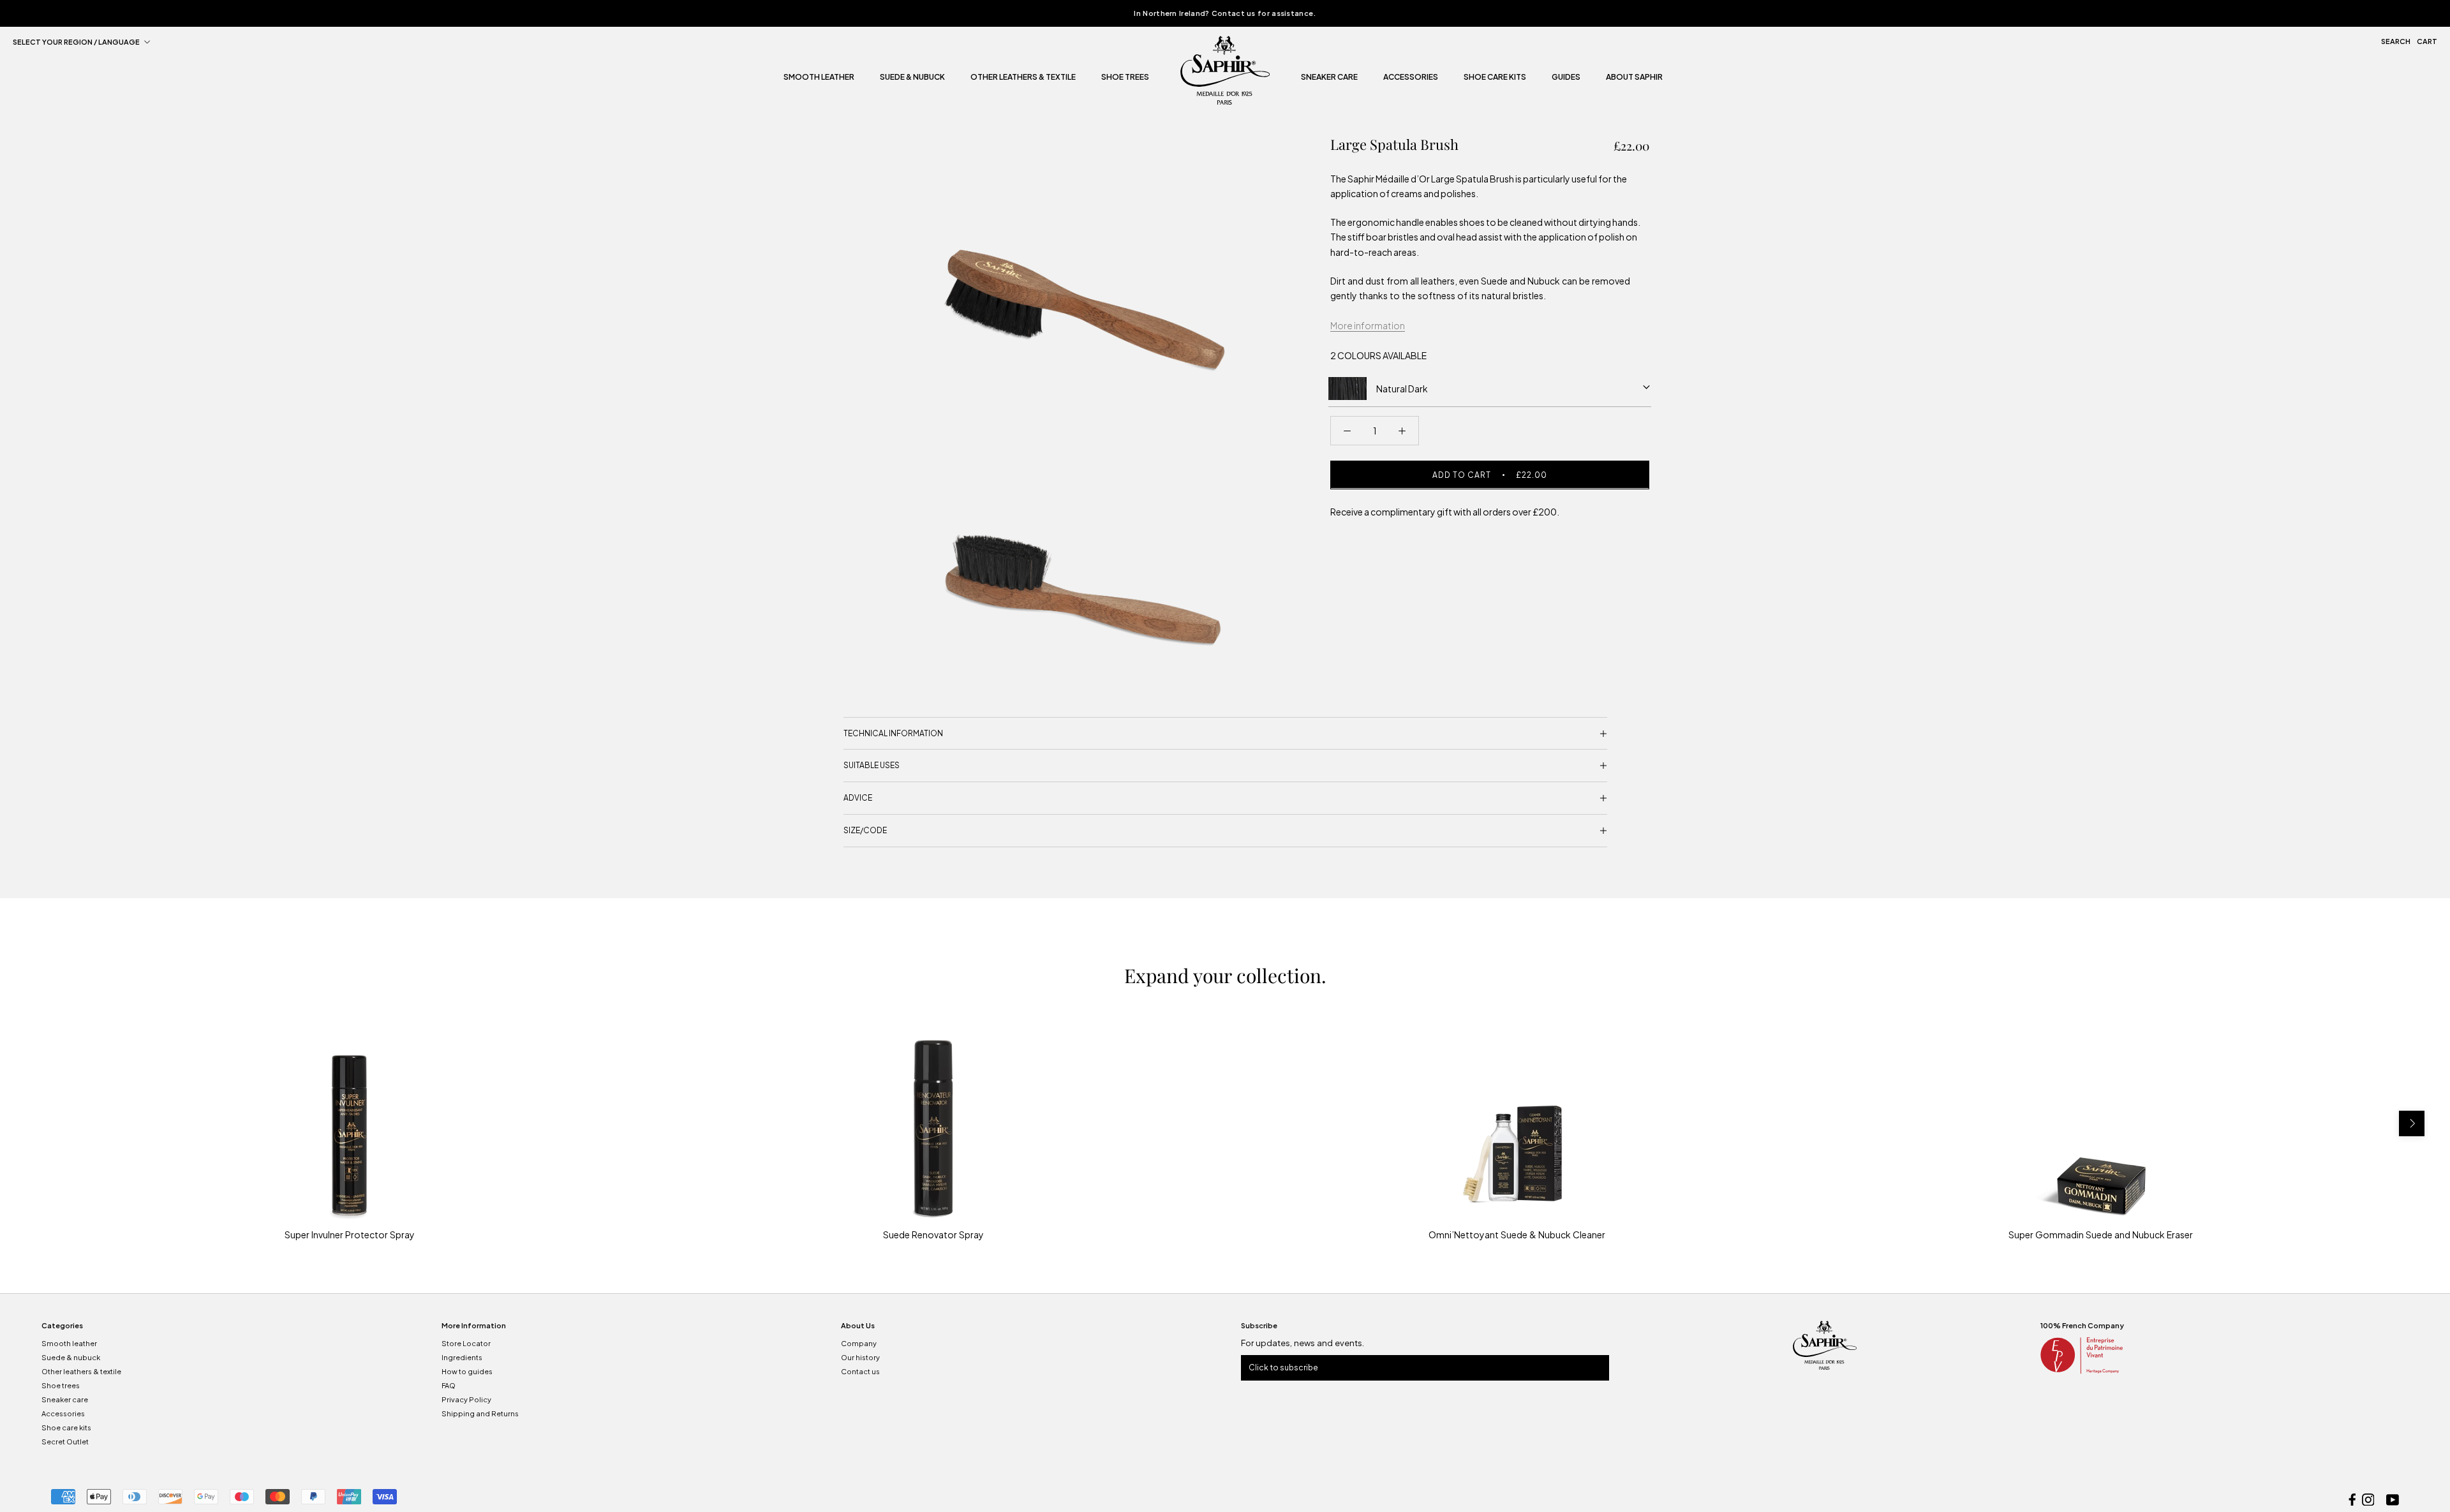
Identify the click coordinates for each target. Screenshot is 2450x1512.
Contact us (860, 1371)
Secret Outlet (65, 1442)
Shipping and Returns (480, 1413)
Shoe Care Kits (1495, 78)
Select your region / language (76, 42)
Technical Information (893, 733)
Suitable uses (872, 765)
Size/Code (865, 830)
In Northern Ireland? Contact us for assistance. (1225, 13)
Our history (860, 1357)
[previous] (38, 1123)
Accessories (1411, 78)
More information (1368, 325)
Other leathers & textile (1023, 78)
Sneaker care (65, 1399)
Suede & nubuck (912, 78)
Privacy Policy (466, 1399)
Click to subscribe (1283, 1367)
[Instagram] (2368, 1498)
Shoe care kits (66, 1427)
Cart (2427, 41)
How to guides (467, 1371)
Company (859, 1343)
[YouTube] (2393, 1498)
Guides (1566, 78)
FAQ (449, 1385)
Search (2396, 41)
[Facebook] (2352, 1498)
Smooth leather (819, 78)
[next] (2412, 1123)
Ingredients (462, 1357)
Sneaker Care (1329, 78)
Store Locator (466, 1343)
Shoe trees (1125, 78)
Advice (858, 798)
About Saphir (1634, 78)
